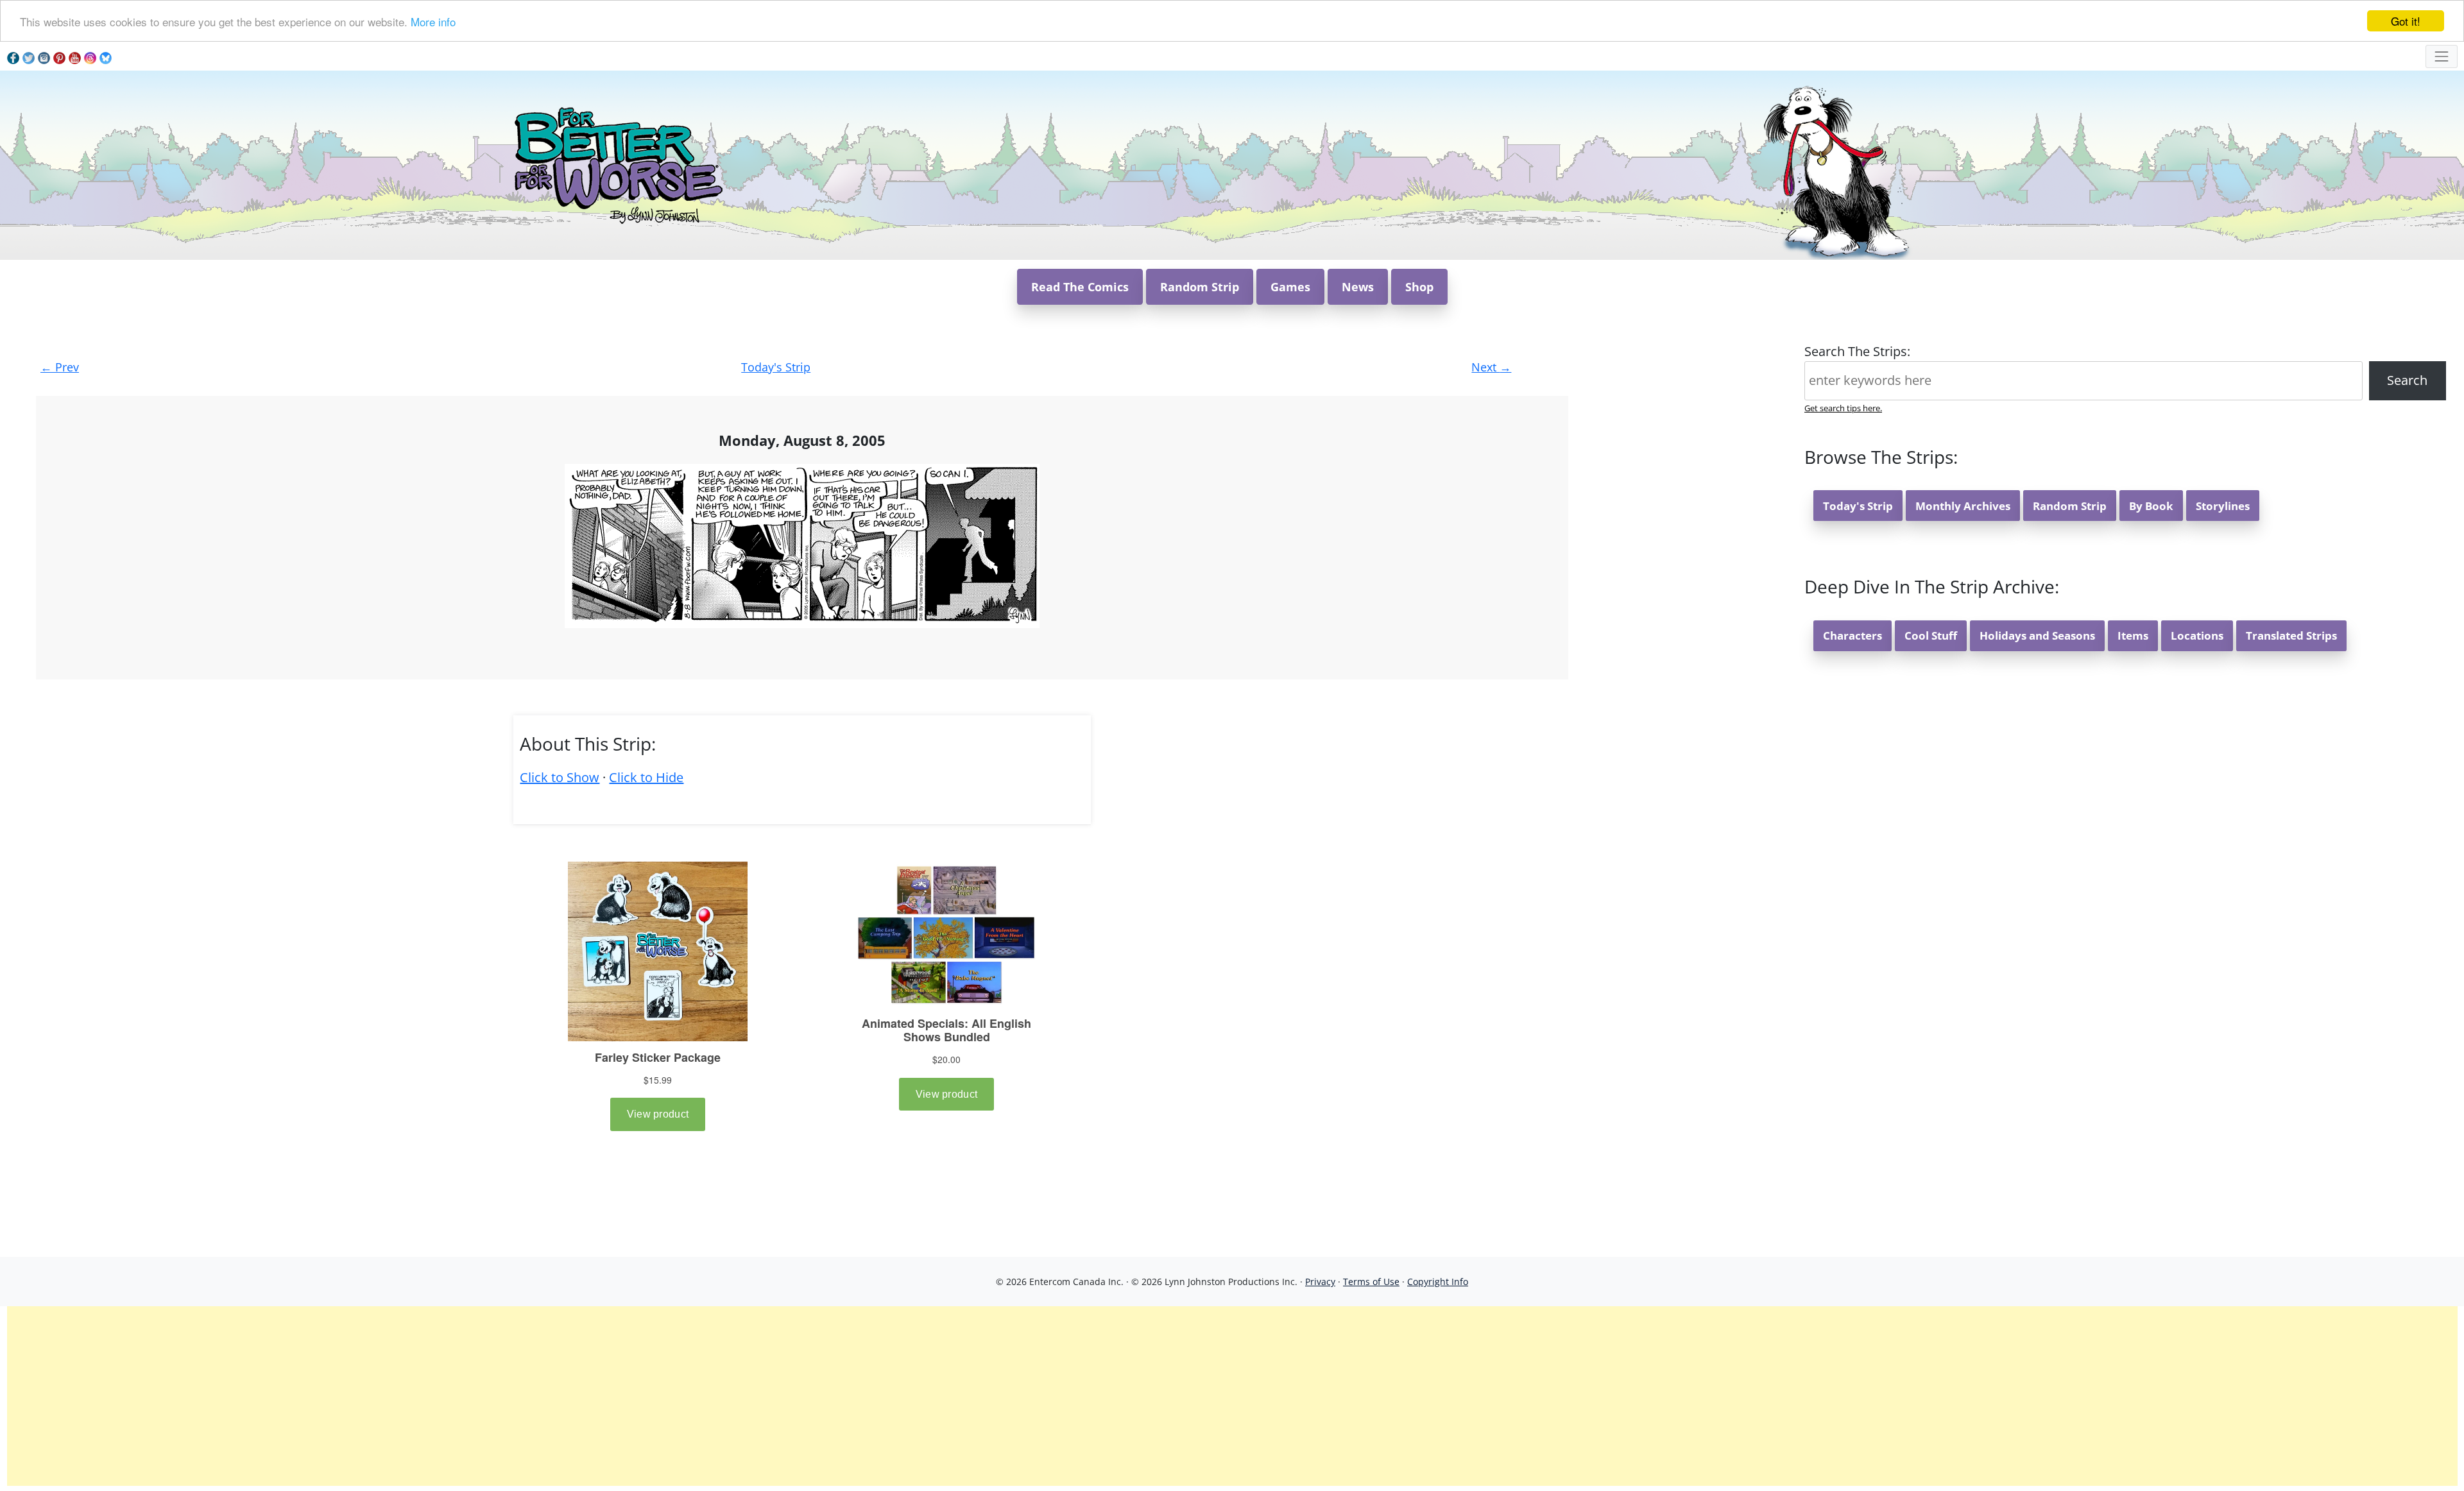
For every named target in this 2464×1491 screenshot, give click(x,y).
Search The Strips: (1857, 351)
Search (2407, 380)
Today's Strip (776, 367)
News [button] (1358, 287)
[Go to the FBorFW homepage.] (616, 164)
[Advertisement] (1232, 1396)
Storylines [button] (2223, 506)
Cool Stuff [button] (1931, 635)
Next (1491, 367)
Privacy (1320, 1282)
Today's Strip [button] (1858, 506)
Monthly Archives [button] (1963, 506)
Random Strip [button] (1200, 287)
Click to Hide (646, 777)
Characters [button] (1852, 635)
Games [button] (1290, 287)
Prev (60, 367)
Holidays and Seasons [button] (2037, 635)
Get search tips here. (1843, 408)
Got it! (2406, 21)
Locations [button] (2197, 635)
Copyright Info (1438, 1282)
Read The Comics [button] (1080, 287)
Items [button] (2133, 635)
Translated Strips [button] (2291, 635)
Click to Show (560, 777)
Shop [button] (1419, 287)
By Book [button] (2151, 506)
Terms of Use (1371, 1282)
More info (433, 21)
